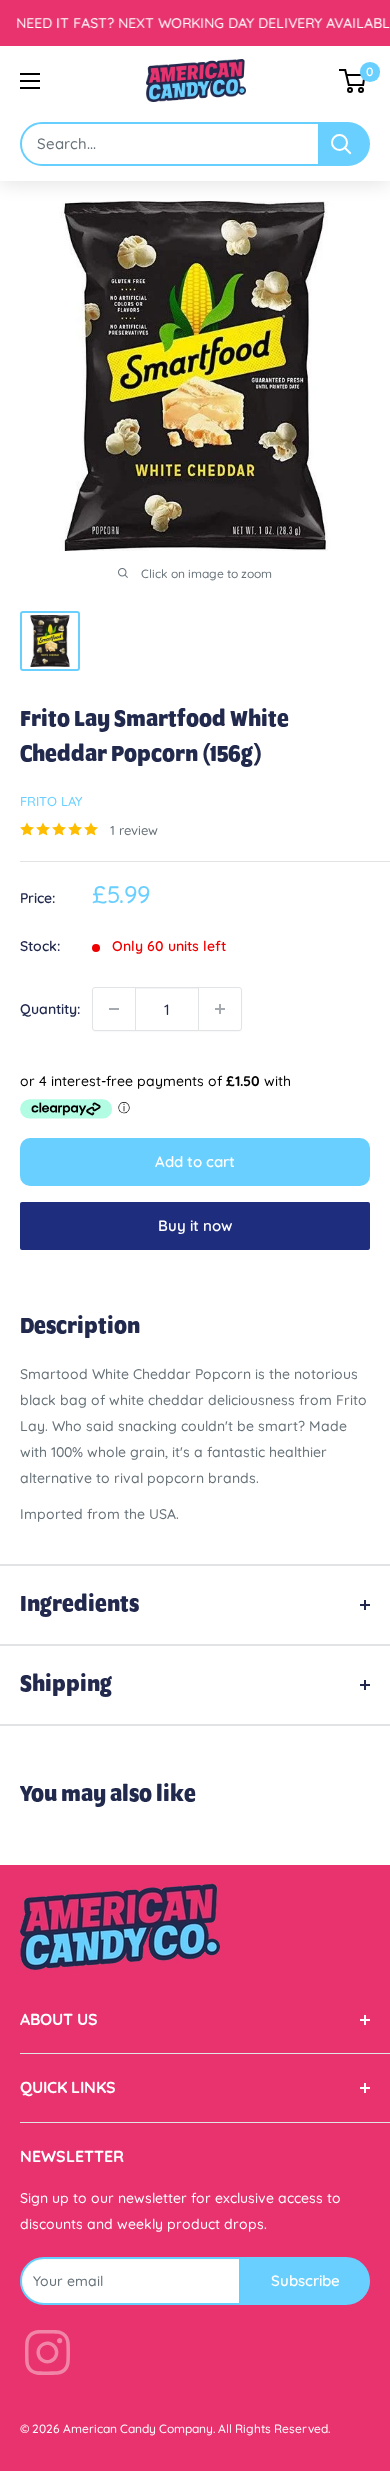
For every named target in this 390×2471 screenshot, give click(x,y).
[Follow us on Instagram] (47, 2356)
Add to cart (195, 1161)
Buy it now (195, 1225)
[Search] (345, 144)
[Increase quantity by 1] (220, 1009)
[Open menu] (30, 81)
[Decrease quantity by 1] (114, 1009)
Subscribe (305, 2280)
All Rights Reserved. (274, 2428)
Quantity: (50, 1009)
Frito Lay (51, 801)
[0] (353, 81)
